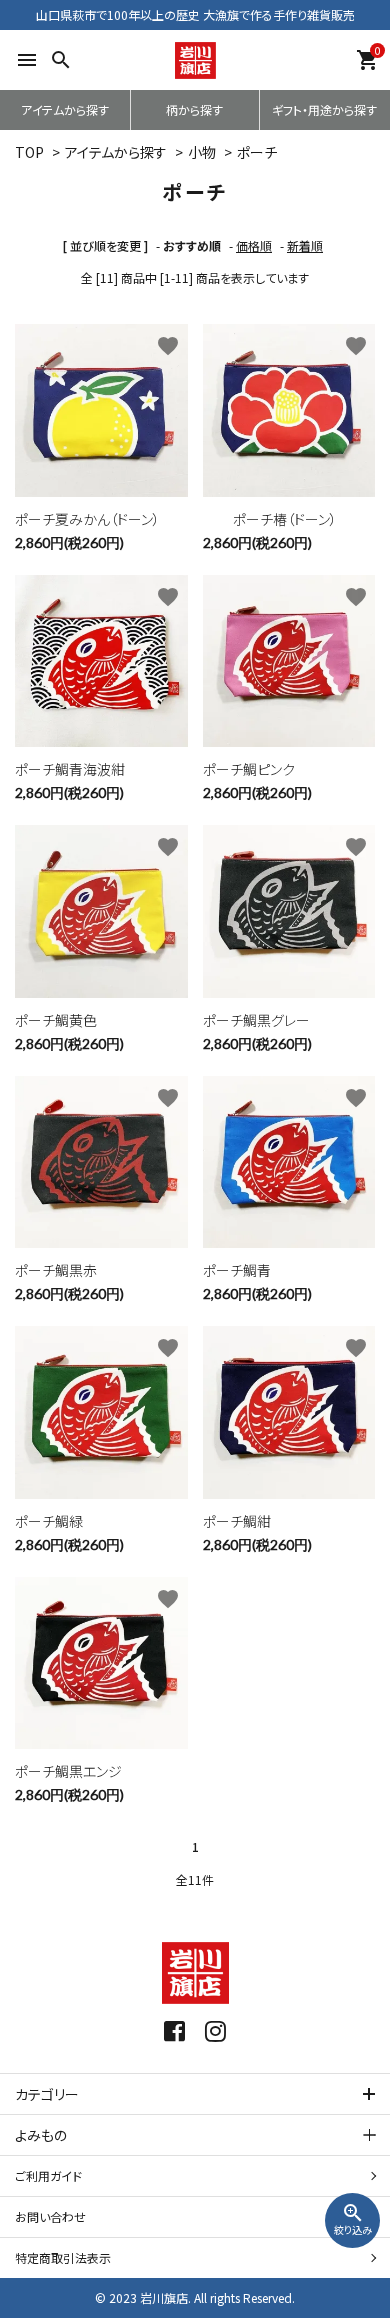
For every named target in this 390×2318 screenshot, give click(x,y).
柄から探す (194, 109)
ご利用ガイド (48, 2175)
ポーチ (257, 152)
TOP (29, 152)
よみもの (41, 2135)
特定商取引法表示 (63, 2257)
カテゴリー (47, 2094)
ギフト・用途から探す (324, 109)
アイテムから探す (65, 109)
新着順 (305, 245)
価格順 (254, 245)
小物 (202, 152)
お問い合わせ (50, 2216)
